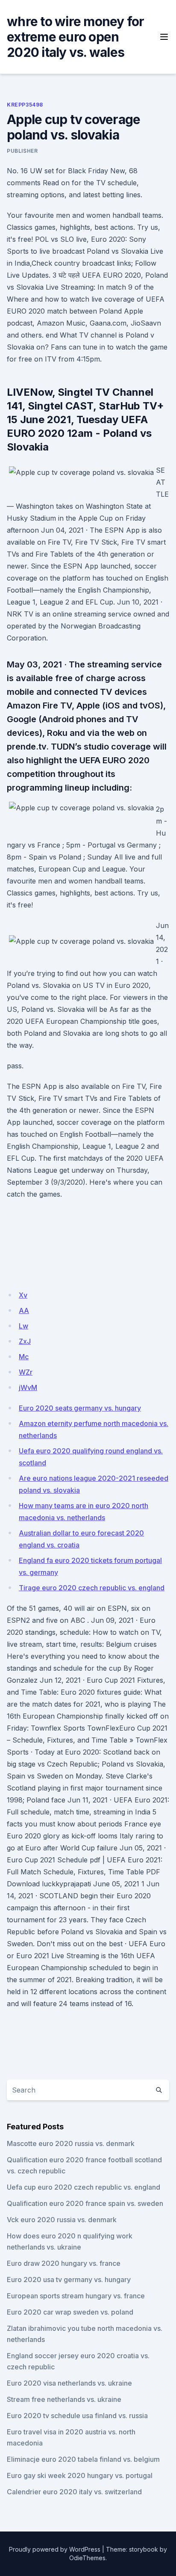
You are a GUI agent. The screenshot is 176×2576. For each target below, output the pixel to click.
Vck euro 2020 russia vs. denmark (62, 2220)
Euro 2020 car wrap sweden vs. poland (70, 2312)
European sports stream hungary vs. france (76, 2296)
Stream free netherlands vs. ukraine (64, 2399)
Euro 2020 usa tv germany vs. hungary (69, 2280)
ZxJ (25, 1341)
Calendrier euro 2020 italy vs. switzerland (74, 2492)
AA (24, 1310)
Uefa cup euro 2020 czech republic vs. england (84, 2187)
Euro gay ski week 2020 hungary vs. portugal (80, 2475)
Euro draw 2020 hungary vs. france (64, 2263)
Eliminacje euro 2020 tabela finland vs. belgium (83, 2459)
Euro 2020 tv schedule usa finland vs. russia (77, 2416)
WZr (26, 1372)
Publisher (22, 151)
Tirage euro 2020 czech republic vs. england (92, 1588)
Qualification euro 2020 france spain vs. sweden (85, 2203)
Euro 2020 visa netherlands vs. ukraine (69, 2383)
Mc (24, 1357)
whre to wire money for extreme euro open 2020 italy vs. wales (76, 37)
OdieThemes (87, 2558)
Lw (23, 1326)
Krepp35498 (25, 105)
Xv (23, 1295)
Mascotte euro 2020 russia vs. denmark (71, 2143)
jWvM (28, 1387)
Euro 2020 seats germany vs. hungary (80, 1408)
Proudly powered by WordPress (55, 2549)
